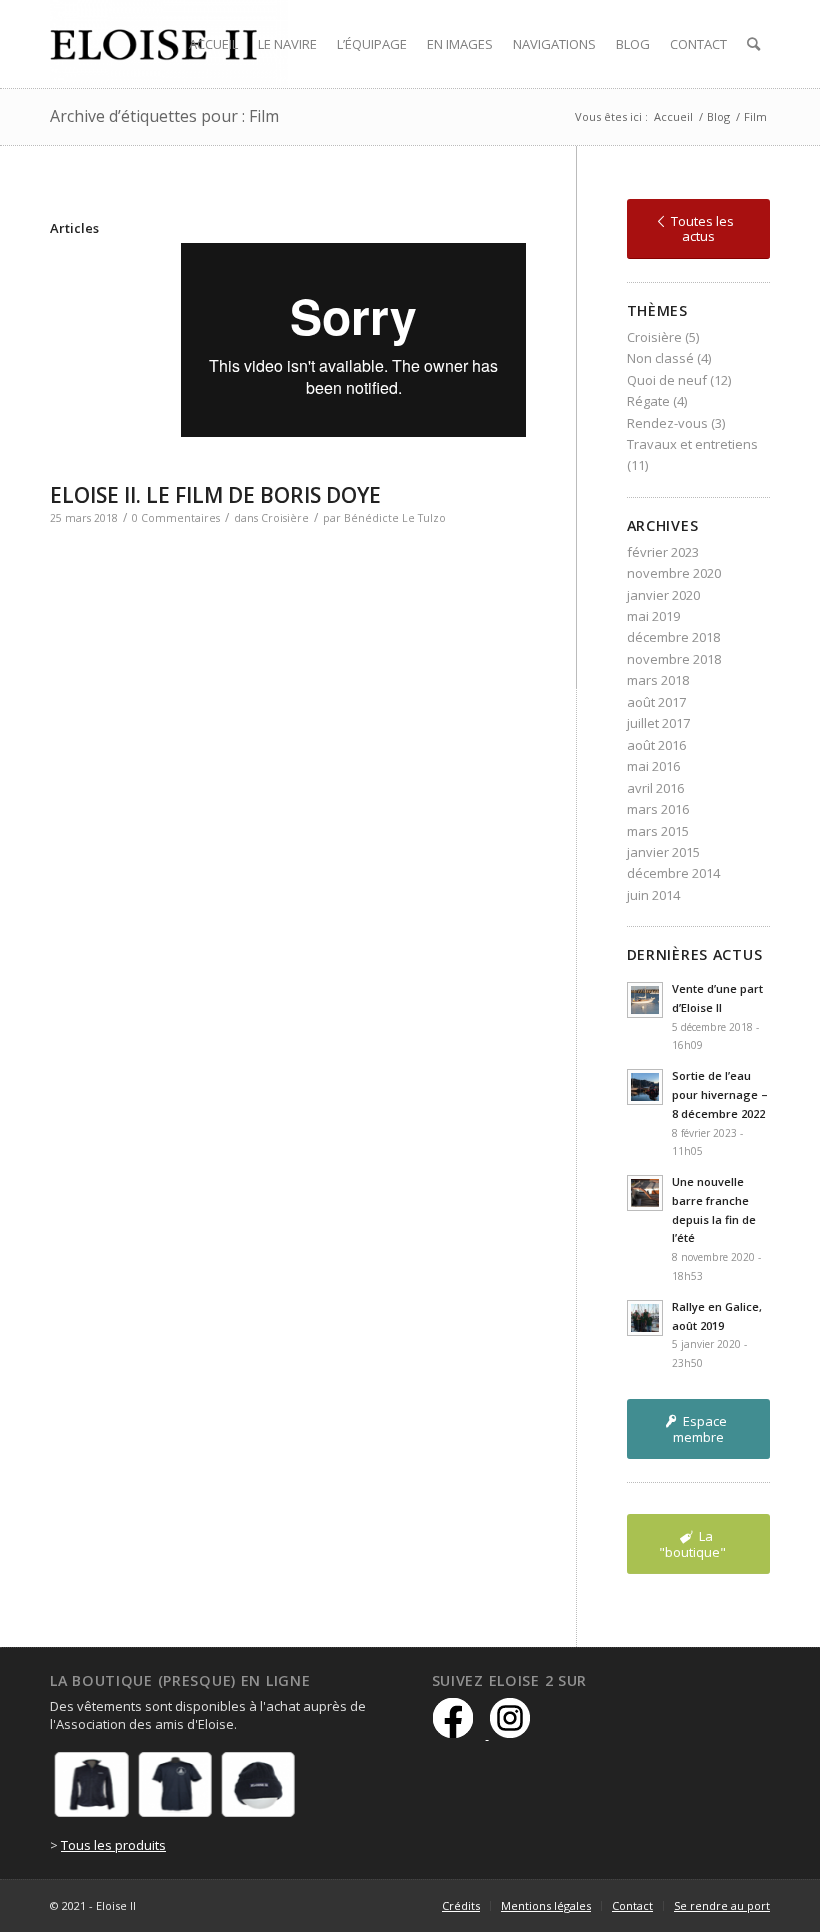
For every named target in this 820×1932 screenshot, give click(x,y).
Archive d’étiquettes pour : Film (164, 116)
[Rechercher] (753, 44)
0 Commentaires (176, 518)
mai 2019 (653, 616)
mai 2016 (653, 766)
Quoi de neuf (667, 380)
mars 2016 (658, 809)
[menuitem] (213, 44)
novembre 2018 (674, 659)
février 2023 (663, 552)
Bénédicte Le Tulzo (395, 518)
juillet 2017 (658, 723)
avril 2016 (655, 788)
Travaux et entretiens (692, 444)
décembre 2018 (673, 637)
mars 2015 (658, 831)
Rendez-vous (667, 423)
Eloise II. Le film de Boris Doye (215, 495)
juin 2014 (653, 895)
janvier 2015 (663, 852)
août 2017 (656, 702)
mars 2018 (658, 680)
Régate (648, 401)
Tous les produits (113, 1845)
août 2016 (656, 745)
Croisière (285, 518)
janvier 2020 (663, 595)
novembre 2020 (674, 573)
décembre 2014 (673, 873)
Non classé (660, 358)
